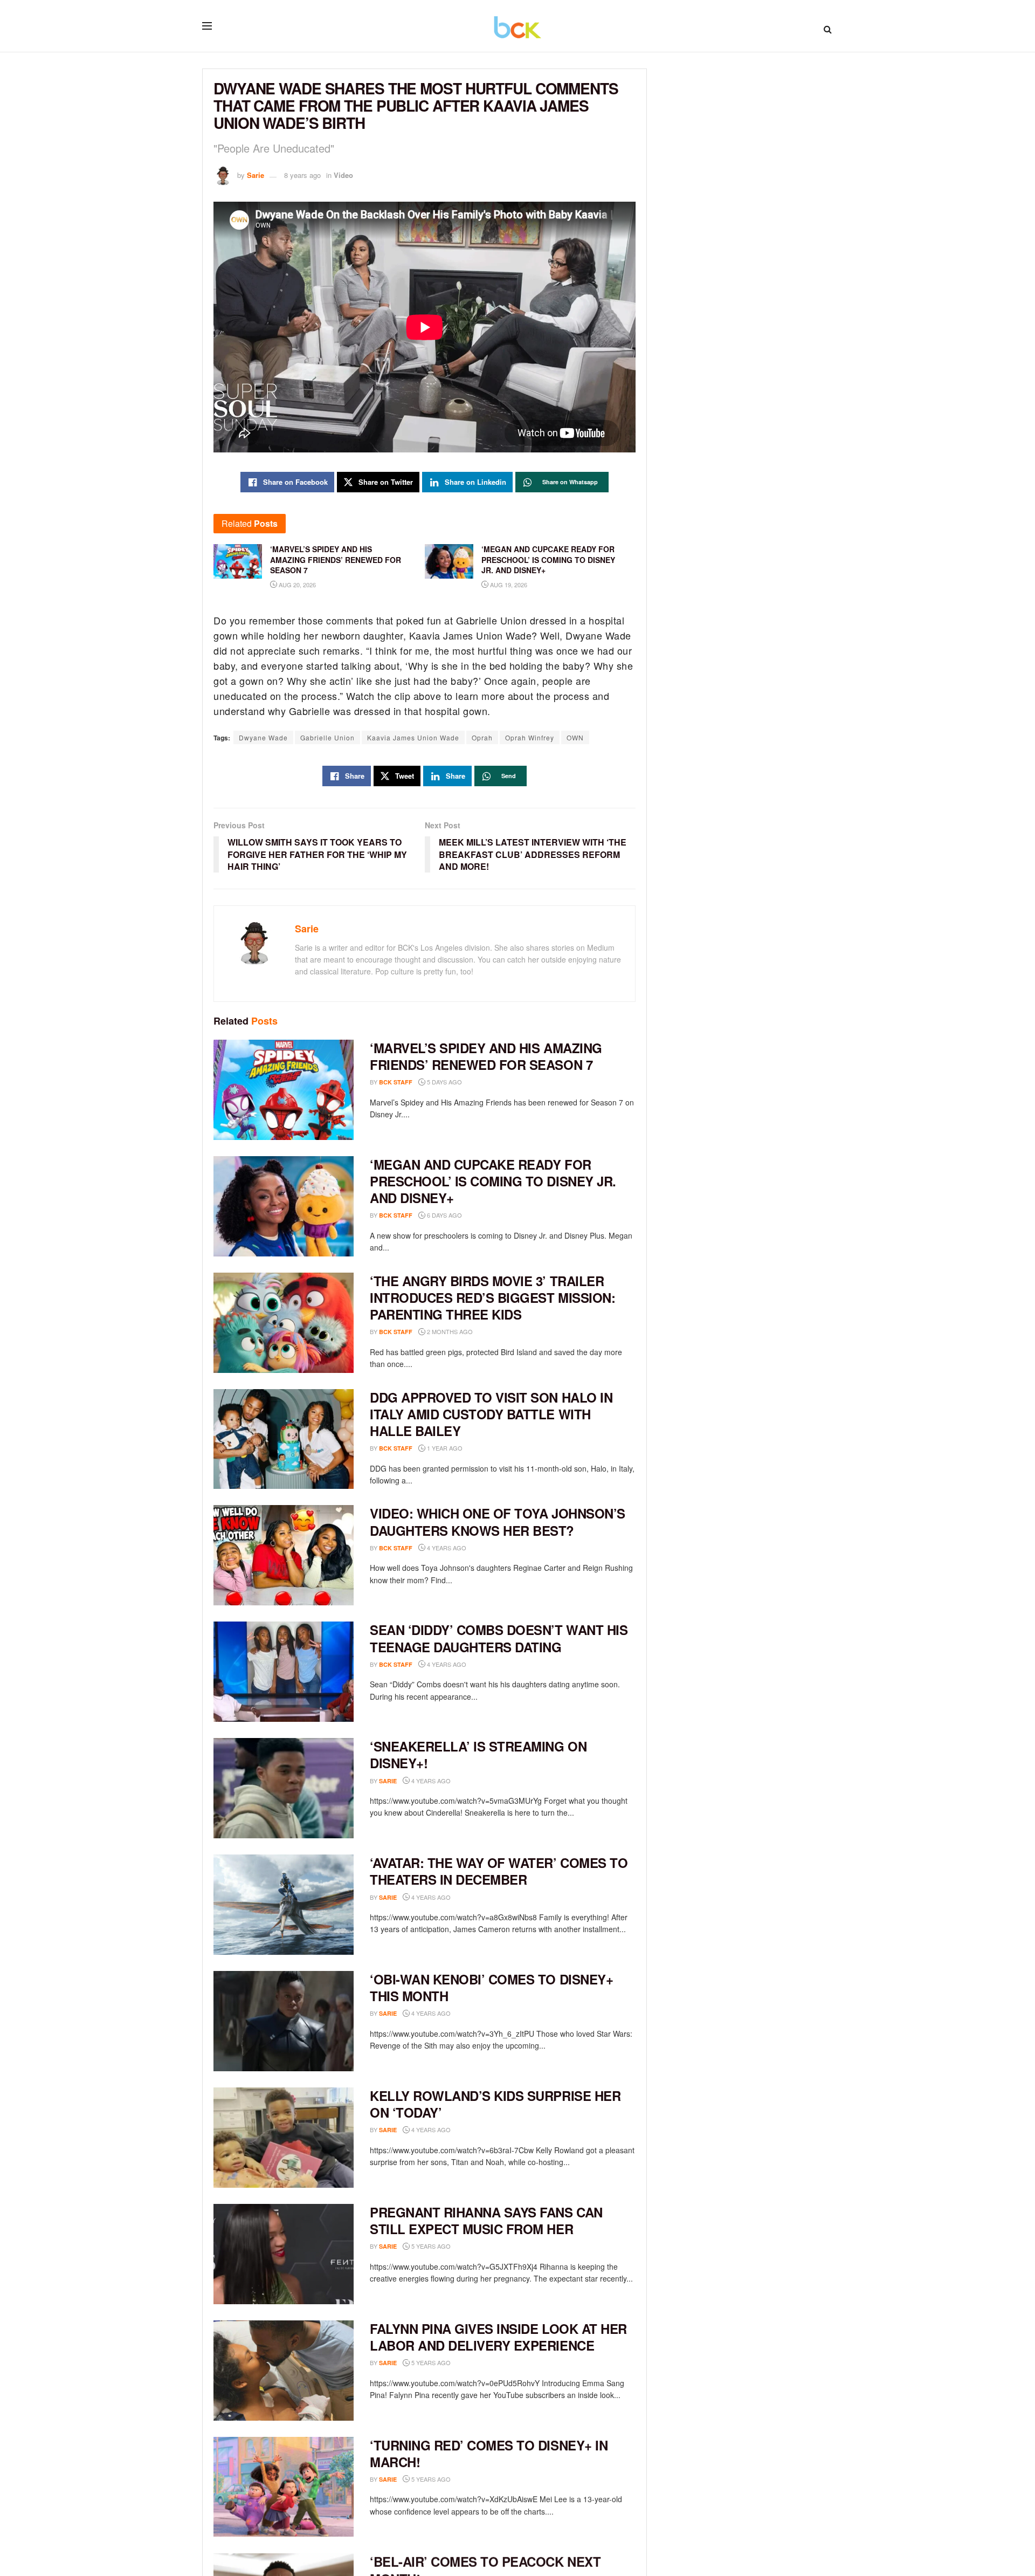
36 (467, 2363)
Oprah (482, 737)
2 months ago (449, 1331)
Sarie (256, 175)
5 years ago (430, 2246)
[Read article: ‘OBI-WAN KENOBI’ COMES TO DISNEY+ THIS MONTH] (284, 2021)
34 (467, 2479)
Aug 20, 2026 (296, 585)
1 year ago (444, 1448)
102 (484, 1664)
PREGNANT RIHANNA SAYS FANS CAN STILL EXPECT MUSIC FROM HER (486, 2220)
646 (468, 2013)
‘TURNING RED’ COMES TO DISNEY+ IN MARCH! (489, 2453)
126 (468, 1897)
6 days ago (444, 1215)
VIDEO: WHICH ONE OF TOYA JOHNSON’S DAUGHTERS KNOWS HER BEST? (498, 1521)
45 (467, 2130)
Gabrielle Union (327, 737)
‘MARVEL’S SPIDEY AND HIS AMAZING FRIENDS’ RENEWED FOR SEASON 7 (486, 1056)
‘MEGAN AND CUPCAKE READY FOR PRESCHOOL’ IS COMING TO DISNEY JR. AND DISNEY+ (493, 1181)
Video (343, 175)
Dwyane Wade (263, 737)
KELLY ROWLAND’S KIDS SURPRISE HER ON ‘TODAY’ (495, 2104)
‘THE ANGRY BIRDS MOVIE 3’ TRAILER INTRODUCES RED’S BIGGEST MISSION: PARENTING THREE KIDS (492, 1297)
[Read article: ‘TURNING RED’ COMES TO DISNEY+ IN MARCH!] (284, 2487)
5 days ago (444, 1082)
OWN (575, 737)
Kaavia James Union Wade (413, 737)
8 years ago (302, 175)
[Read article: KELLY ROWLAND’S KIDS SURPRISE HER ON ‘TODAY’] (284, 2138)
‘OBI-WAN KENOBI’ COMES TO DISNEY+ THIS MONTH (491, 1987)
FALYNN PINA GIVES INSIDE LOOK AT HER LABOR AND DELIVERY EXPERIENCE (498, 2337)
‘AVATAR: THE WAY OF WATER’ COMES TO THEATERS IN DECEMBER (499, 1871)
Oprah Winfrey (530, 737)
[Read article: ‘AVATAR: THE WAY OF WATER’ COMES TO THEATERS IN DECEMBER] (284, 1905)
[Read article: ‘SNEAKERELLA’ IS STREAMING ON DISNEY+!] (284, 1788)
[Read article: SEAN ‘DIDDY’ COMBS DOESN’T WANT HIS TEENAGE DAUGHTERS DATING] (284, 1672)
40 (467, 2246)
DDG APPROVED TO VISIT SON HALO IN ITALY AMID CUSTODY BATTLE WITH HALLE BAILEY (491, 1414)
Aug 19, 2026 (508, 585)
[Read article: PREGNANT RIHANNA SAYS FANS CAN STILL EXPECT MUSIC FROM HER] (284, 2254)
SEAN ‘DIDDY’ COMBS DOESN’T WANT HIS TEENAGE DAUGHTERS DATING (499, 1638)
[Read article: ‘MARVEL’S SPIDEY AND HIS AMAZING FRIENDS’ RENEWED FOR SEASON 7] (284, 1090)
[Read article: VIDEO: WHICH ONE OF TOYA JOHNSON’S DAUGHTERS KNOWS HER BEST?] (284, 1555)
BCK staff (396, 1082)
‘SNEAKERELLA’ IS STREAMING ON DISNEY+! (478, 1754)
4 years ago (446, 1548)
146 (468, 1781)
